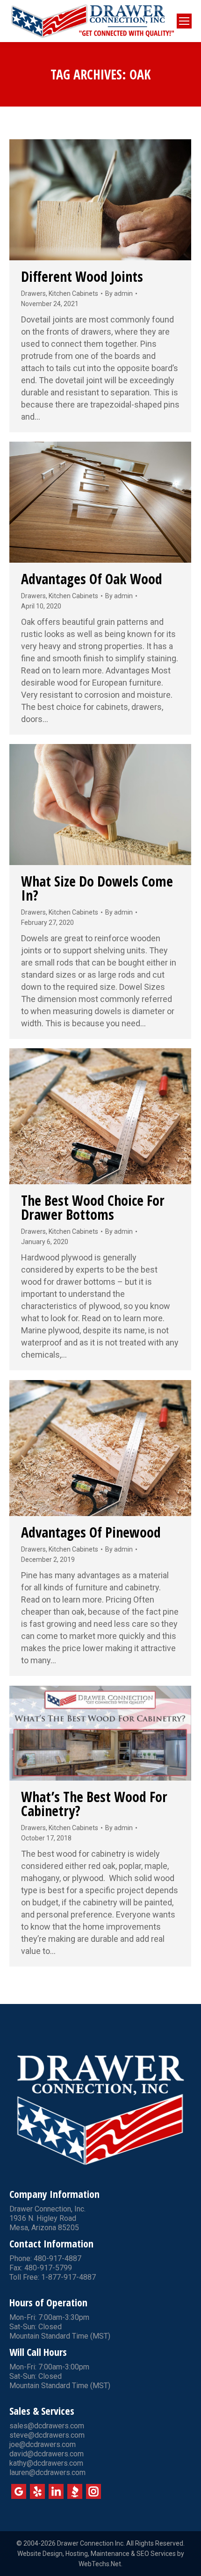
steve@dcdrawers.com (47, 2435)
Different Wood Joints (82, 276)
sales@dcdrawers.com (47, 2426)
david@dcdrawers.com (47, 2454)
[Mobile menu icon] (184, 21)
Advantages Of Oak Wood (92, 579)
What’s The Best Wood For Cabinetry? (94, 1804)
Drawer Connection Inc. (91, 2543)
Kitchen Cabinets (73, 293)
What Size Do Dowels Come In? (97, 888)
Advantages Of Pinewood (91, 1532)
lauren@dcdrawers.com (47, 2472)
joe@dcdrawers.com (43, 2444)
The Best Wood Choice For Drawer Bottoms (93, 1207)
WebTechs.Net (100, 2564)
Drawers (33, 293)
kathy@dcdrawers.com (46, 2463)
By (119, 293)
